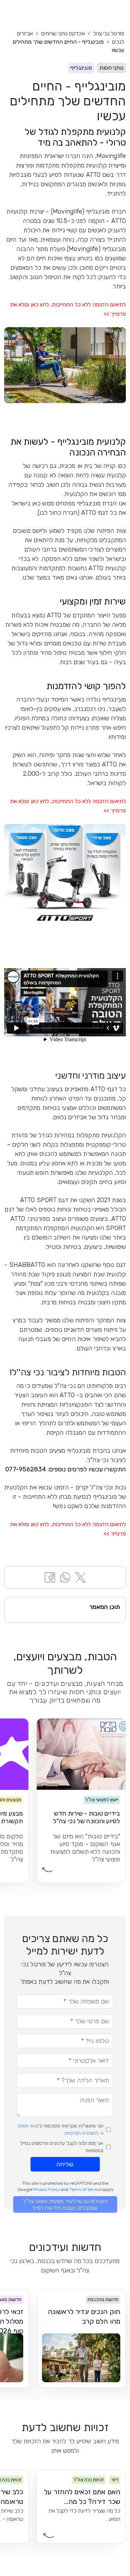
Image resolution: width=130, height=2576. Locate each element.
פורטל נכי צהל (109, 33)
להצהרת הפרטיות (81, 2133)
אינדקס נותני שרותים (63, 33)
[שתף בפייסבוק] (50, 1577)
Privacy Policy (47, 2190)
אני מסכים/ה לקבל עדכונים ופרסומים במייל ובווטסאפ (62, 2147)
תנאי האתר (28, 2126)
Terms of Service (85, 2190)
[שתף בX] (80, 1577)
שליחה (65, 2164)
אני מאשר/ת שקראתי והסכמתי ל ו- (60, 2130)
